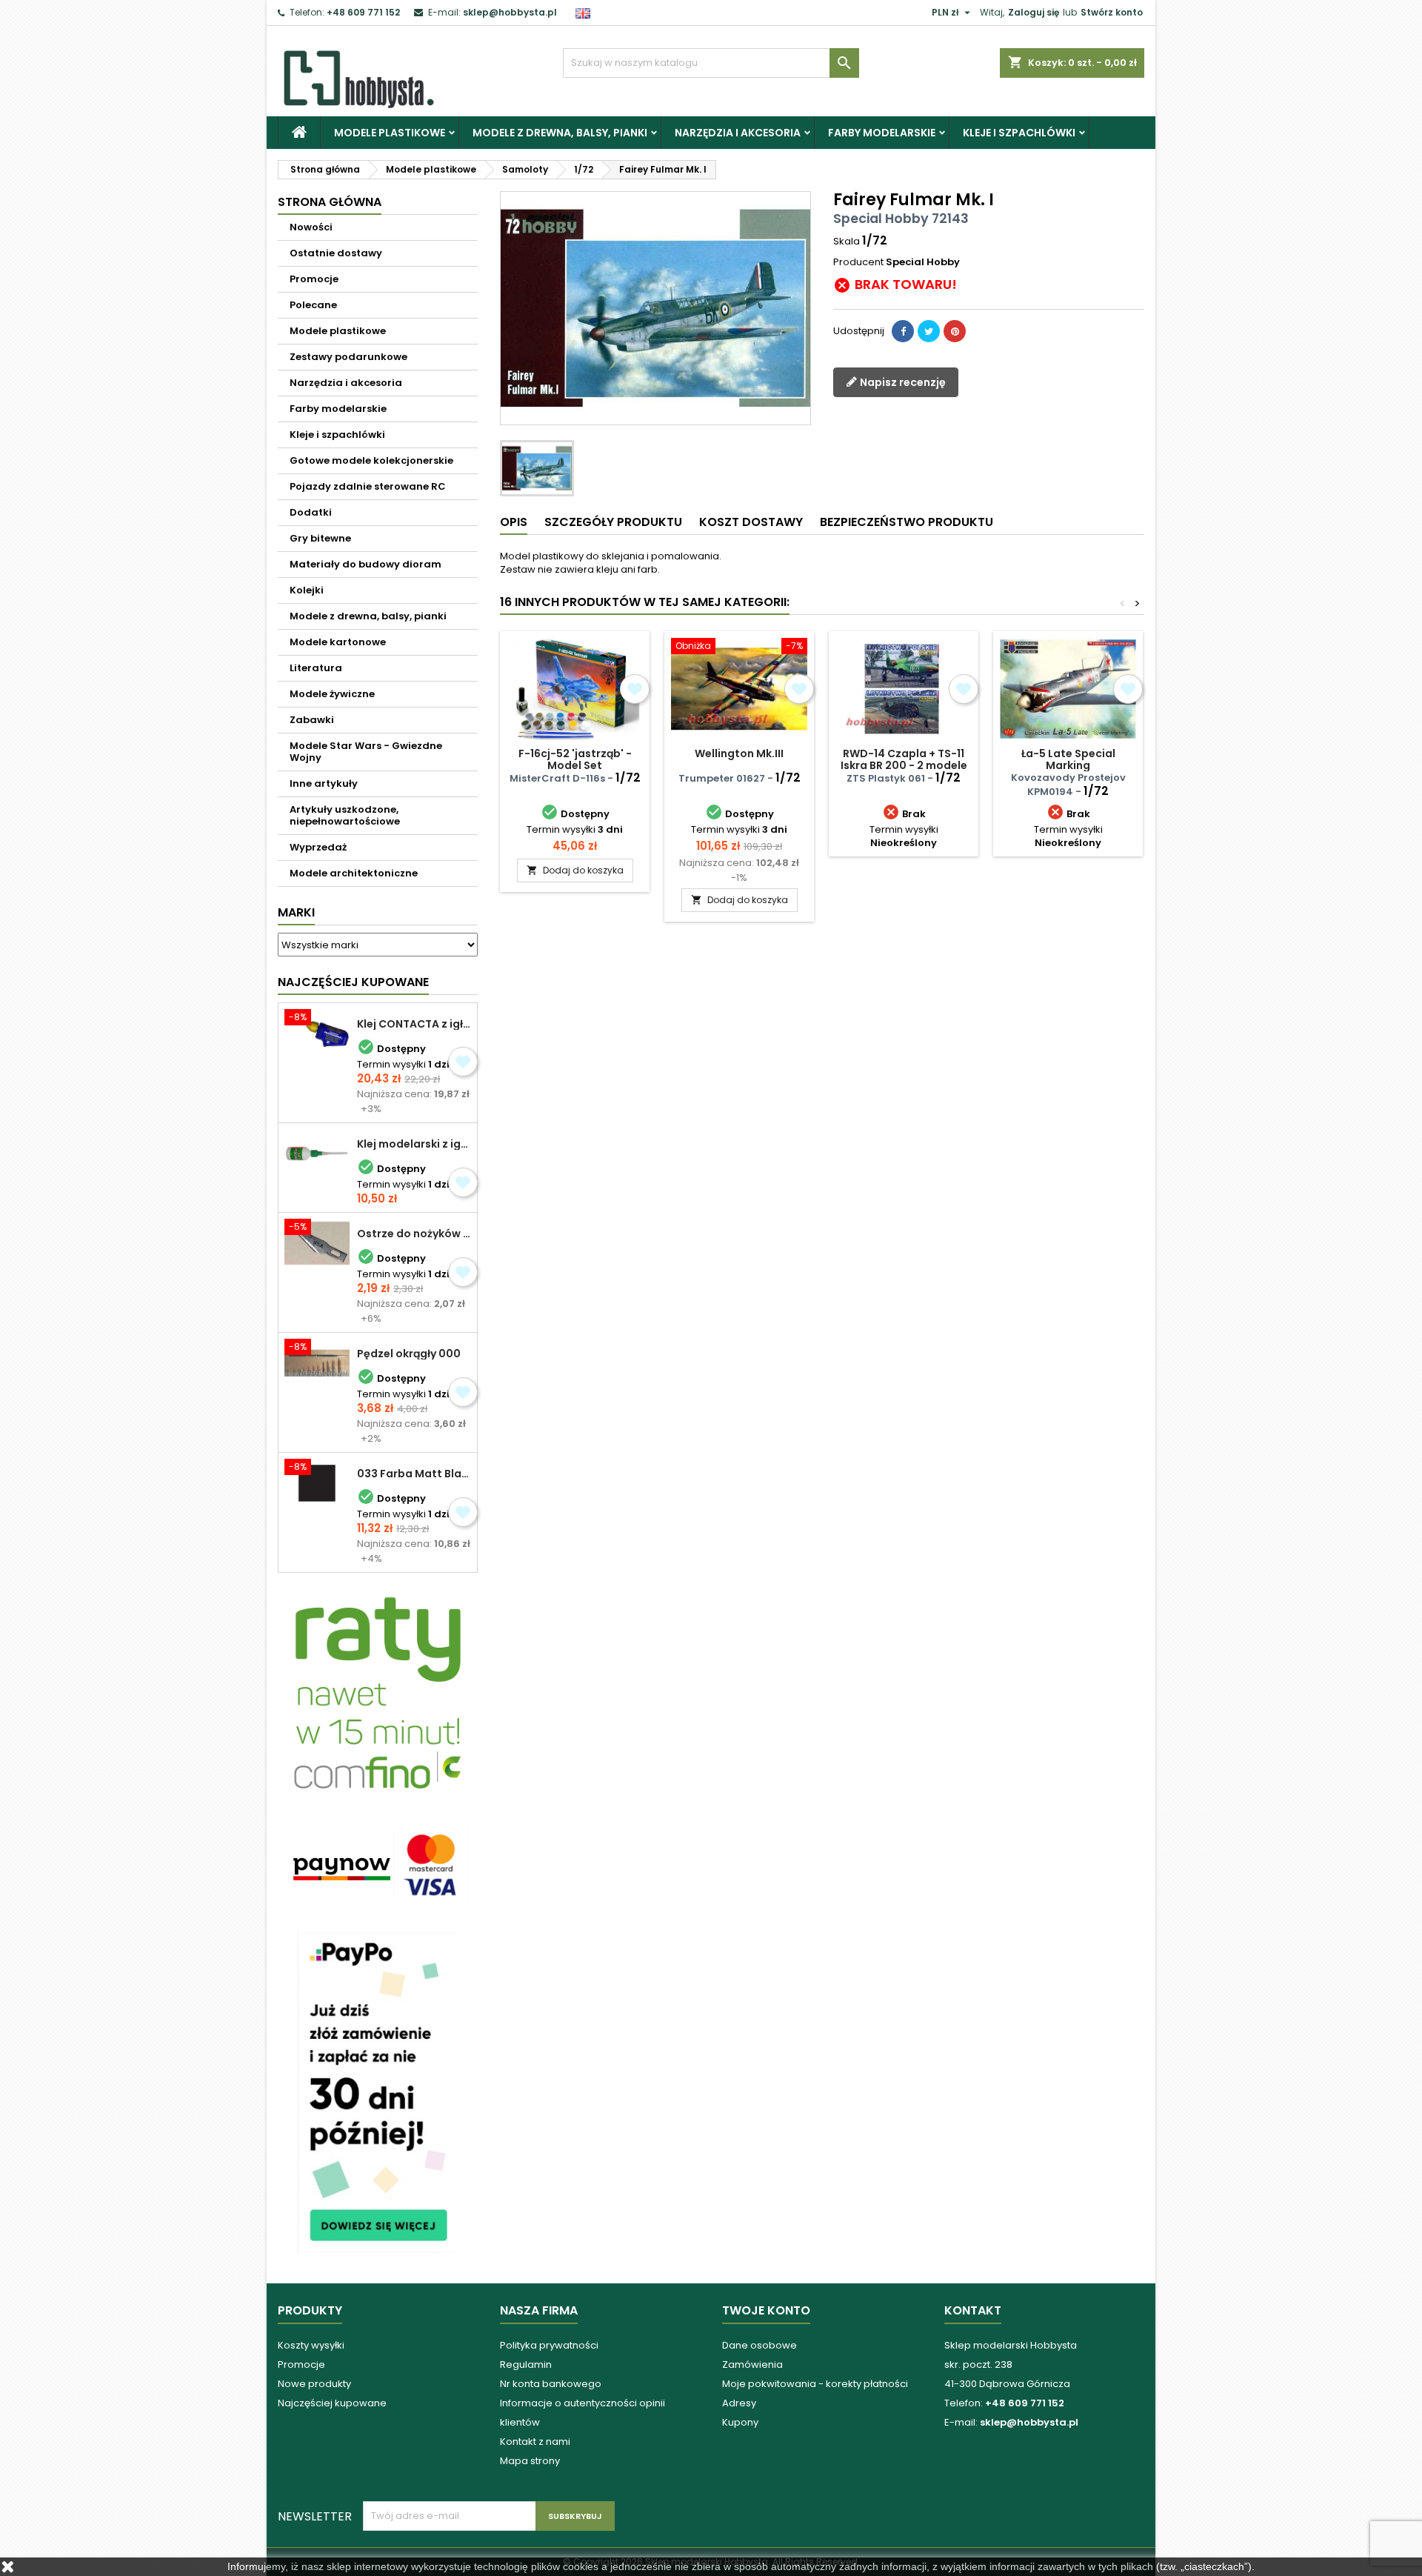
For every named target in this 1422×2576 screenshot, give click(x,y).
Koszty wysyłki (311, 2345)
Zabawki (312, 720)
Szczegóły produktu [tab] (613, 522)
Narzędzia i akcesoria (738, 133)
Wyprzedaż (318, 847)
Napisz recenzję (902, 382)
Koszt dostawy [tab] (751, 522)
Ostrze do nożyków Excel (414, 1234)
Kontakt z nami (535, 2442)
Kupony (740, 2422)
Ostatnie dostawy (336, 253)
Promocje (314, 279)
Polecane (313, 305)
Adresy (739, 2403)
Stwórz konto (1112, 12)
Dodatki (311, 512)
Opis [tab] (514, 522)
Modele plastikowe (390, 133)
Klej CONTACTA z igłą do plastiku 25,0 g (414, 1024)
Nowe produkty (314, 2384)
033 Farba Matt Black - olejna (414, 1474)
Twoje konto (766, 2310)
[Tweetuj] (929, 331)
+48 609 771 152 (363, 12)
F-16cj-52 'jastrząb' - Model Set (575, 759)
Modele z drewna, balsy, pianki (560, 133)
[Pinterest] (955, 331)
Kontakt (973, 2310)
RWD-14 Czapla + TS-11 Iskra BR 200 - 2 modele (904, 759)
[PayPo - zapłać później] (378, 2091)
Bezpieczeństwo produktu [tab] (907, 522)
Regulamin (526, 2364)
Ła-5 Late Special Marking (1068, 759)
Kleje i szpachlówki (1019, 133)
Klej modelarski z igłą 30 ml (414, 1144)
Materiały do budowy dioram (365, 564)
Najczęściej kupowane (332, 2403)
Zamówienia (752, 2364)
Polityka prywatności (549, 2345)
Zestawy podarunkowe (348, 357)
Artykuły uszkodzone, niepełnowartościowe (345, 815)
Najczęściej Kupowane (353, 982)
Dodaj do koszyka (575, 870)
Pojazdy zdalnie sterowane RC (368, 486)
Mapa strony (530, 2461)
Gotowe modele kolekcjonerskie (371, 460)
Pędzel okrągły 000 (409, 1354)
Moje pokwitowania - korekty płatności (815, 2384)
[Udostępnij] (903, 331)
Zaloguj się (1034, 12)
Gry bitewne (320, 538)
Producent (858, 262)
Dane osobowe (760, 2345)
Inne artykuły (324, 783)
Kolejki (307, 590)
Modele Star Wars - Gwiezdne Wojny (366, 752)
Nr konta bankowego (551, 2384)
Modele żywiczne (332, 694)
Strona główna (330, 202)
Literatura (316, 668)
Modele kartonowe (338, 642)
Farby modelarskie (882, 133)
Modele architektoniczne (354, 873)
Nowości (311, 227)
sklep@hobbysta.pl (510, 12)
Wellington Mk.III (739, 753)
